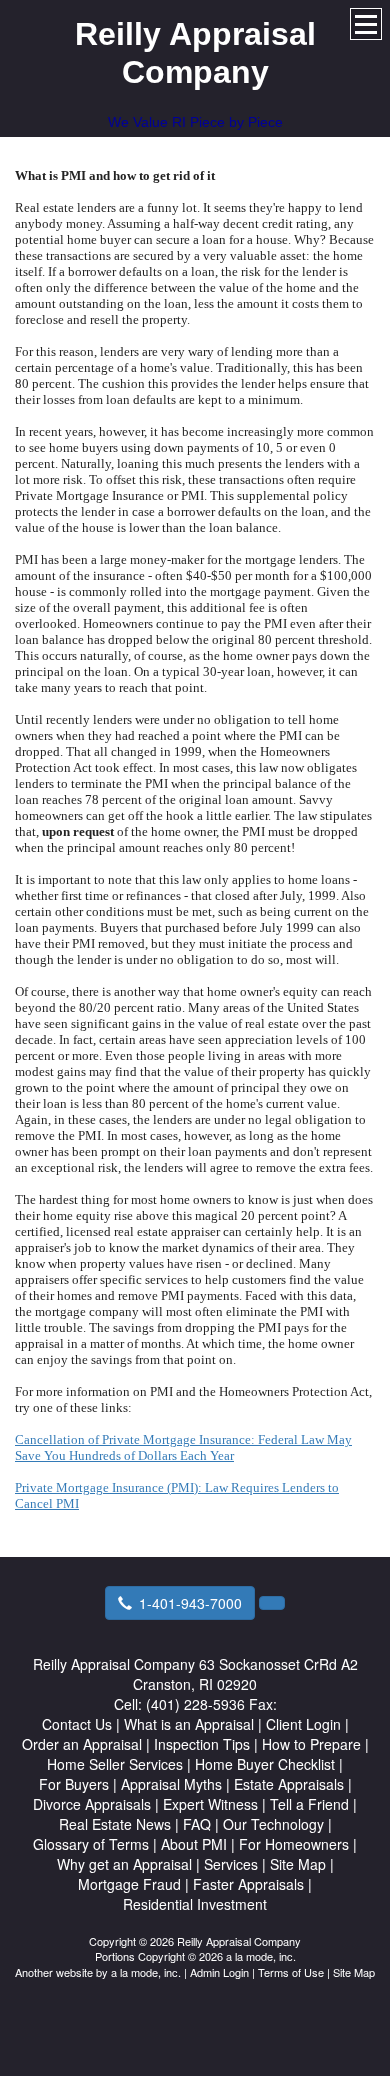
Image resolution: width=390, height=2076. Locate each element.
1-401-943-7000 (190, 1603)
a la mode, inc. (146, 1972)
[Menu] (366, 24)
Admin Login (219, 1972)
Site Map (354, 1972)
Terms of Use (291, 1972)
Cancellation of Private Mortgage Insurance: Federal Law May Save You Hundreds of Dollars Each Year (183, 1447)
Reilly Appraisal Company (195, 53)
